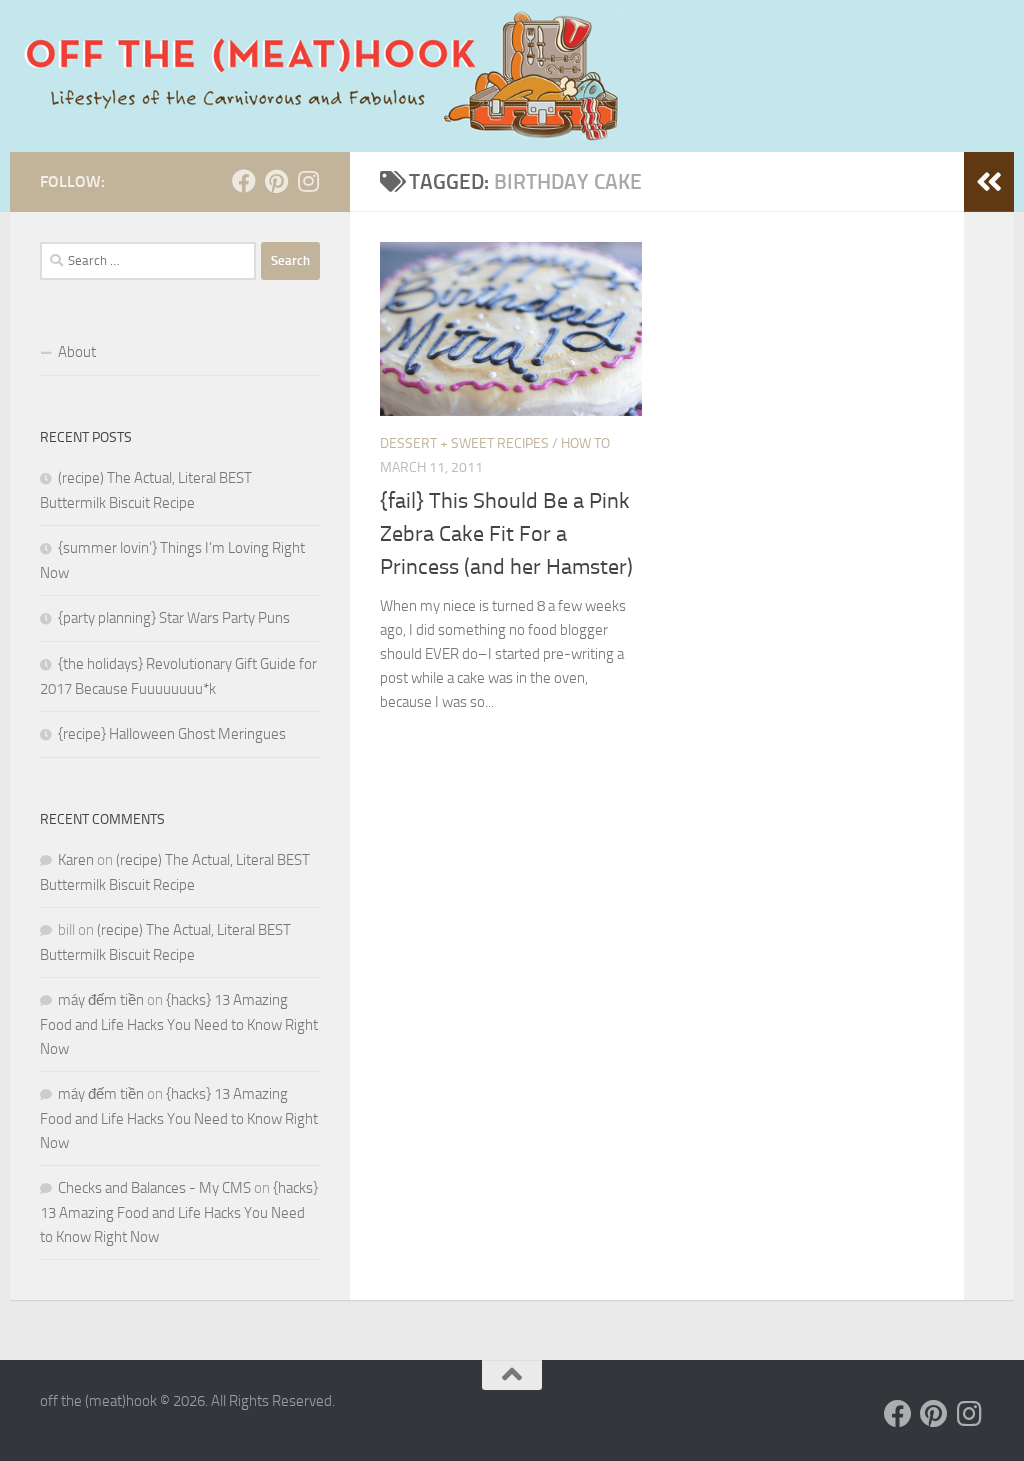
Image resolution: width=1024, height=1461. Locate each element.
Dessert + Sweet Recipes (464, 443)
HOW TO (585, 443)
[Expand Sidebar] (989, 182)
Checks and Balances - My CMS (154, 1188)
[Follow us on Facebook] (244, 181)
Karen (76, 860)
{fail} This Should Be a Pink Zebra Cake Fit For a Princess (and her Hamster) (506, 534)
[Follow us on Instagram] (308, 181)
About (77, 352)
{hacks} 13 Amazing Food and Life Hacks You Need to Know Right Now (179, 1024)
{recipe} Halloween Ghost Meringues (172, 734)
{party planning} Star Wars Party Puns (174, 618)
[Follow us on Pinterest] (276, 181)
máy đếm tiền (101, 1000)
